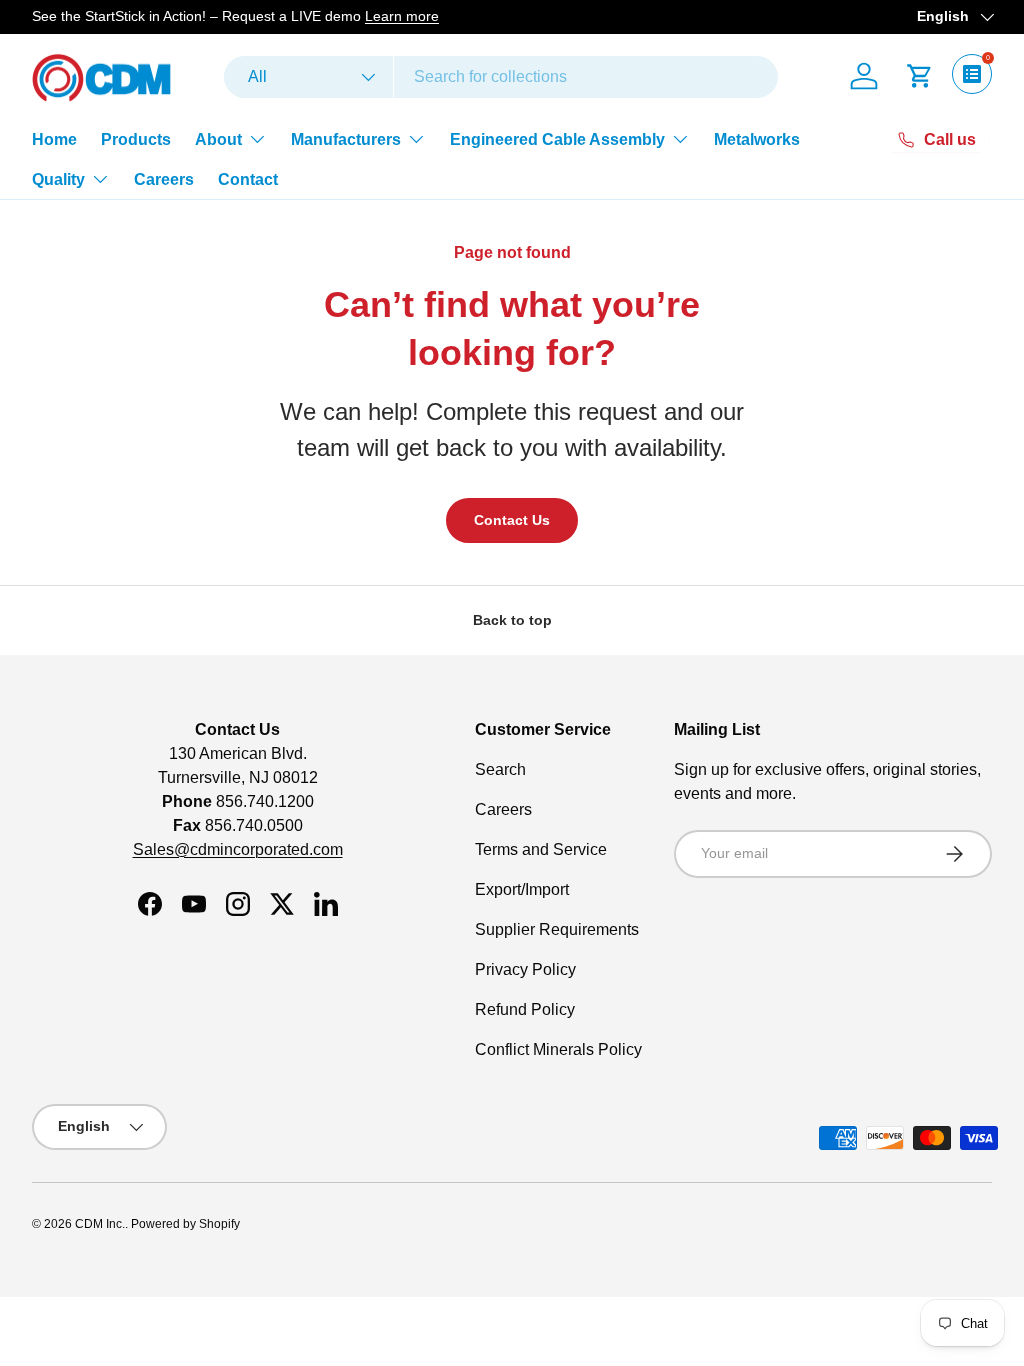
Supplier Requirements (557, 929)
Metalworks (757, 139)
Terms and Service (541, 849)
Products (136, 139)
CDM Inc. (100, 1224)
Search (500, 769)
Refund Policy (525, 1009)
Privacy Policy (525, 969)
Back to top (512, 620)
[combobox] (501, 77)
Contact (248, 179)
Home (54, 139)
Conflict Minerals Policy (558, 1049)
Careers (164, 179)
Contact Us (512, 520)
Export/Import (522, 889)
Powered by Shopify (185, 1224)
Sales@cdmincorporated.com (238, 849)
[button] (920, 76)
